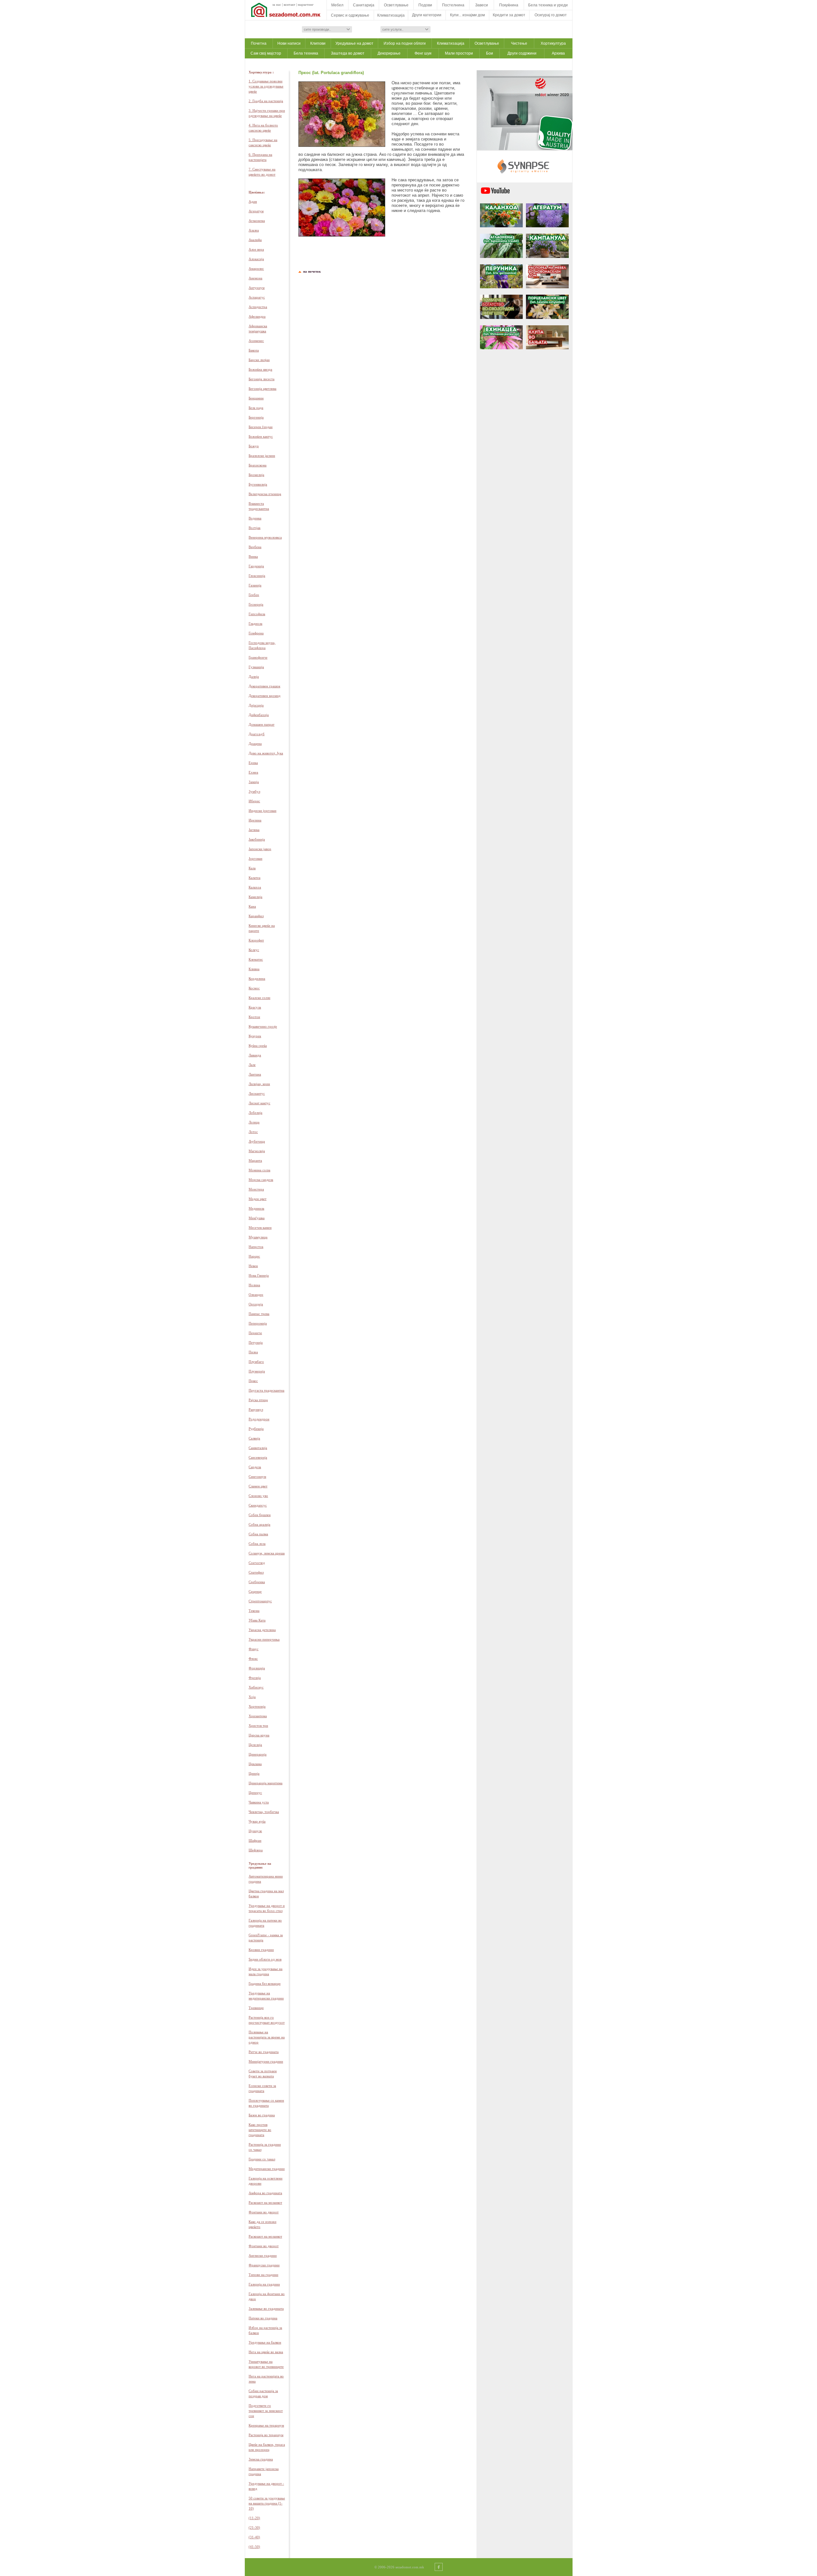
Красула (255, 1007)
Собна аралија (259, 1524)
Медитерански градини (267, 2169)
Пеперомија (258, 1323)
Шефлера (256, 1850)
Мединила (256, 1208)
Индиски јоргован (262, 811)
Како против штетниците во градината (260, 2130)
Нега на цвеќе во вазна (266, 2352)
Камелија (255, 897)
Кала (252, 868)
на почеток (311, 271)
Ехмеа (253, 772)
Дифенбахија (259, 715)
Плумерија (257, 1371)
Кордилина (257, 978)
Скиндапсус (258, 1505)
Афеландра (257, 316)
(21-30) (254, 2527)
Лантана (255, 1074)
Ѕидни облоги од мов (265, 1959)
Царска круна (259, 1735)
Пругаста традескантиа (266, 1390)
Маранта (255, 1160)
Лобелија (255, 1113)
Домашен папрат (262, 724)
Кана (252, 906)
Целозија (255, 1745)
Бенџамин (256, 398)
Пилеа (253, 1352)
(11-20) (254, 2518)
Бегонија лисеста (262, 379)
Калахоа (255, 887)
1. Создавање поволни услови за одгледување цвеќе (266, 86)
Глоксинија (257, 576)
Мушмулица (258, 1237)
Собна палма (258, 1534)
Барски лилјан (259, 360)
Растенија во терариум (266, 2435)
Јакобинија (257, 839)
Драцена (255, 744)
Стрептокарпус (260, 1601)
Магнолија (257, 1151)
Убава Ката (257, 1620)
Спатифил (256, 1572)
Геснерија (256, 604)
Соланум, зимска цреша (267, 1553)
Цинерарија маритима (266, 1783)
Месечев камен (260, 1228)
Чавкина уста (259, 1802)
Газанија (255, 585)
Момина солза (259, 1170)
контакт (289, 4)
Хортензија (257, 1706)
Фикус (254, 1649)
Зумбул (254, 791)
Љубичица (257, 1141)
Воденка (255, 518)
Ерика (253, 763)
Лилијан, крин (259, 1084)
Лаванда (255, 1055)
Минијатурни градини (266, 2061)
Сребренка (257, 1582)
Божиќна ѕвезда (260, 369)
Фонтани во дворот (264, 2212)
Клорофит (256, 940)
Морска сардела (261, 1180)
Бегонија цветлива (262, 389)
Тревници (256, 2008)
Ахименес (256, 341)
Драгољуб (257, 734)
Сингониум (257, 1477)
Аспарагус (257, 297)
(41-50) (254, 2547)
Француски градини (264, 2265)
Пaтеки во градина (263, 2318)
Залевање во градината (266, 2308)
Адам (253, 201)
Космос (254, 988)
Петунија (256, 1342)
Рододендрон (259, 1419)
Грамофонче (258, 657)
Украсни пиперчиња (264, 1639)
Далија (254, 676)
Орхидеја (256, 1304)
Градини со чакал (262, 2159)
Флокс (253, 1658)
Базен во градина (262, 2115)
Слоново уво (258, 1496)
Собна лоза (257, 1544)
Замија (254, 782)
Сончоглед (257, 1563)
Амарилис (256, 268)
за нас (277, 4)
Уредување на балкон (265, 2342)
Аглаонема (257, 221)
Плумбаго (256, 1362)
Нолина (254, 1285)
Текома (254, 1611)
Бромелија (256, 475)
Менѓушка (257, 1218)
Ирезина (255, 820)
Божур (254, 446)
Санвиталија (258, 1448)
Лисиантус (257, 1093)
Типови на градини (263, 2275)
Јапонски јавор (260, 849)
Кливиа (254, 969)
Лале (252, 1065)
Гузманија (256, 667)
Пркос (253, 1381)
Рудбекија (256, 1429)
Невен (253, 1266)
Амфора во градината (265, 2193)
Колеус (254, 950)
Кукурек (255, 1036)
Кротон (254, 1017)
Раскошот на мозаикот (265, 2202)
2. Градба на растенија (266, 101)
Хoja (252, 1697)
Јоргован (255, 858)
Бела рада (256, 408)
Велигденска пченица (265, 494)
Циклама (255, 1764)
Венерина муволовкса (265, 537)
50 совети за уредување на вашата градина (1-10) (267, 2503)
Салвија (254, 1438)
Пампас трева (259, 1314)
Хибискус (256, 1687)
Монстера (256, 1189)
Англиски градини (263, 2255)
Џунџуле (255, 1831)
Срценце (255, 1591)
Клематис (256, 959)
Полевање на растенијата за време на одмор (267, 2037)
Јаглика (254, 830)
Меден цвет (258, 1199)
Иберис (254, 801)
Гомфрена (256, 633)
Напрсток (256, 1247)
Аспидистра (258, 307)
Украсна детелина (262, 1630)
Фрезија (255, 1678)
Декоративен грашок (264, 686)
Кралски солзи (259, 998)
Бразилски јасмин (262, 456)
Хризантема (258, 1716)
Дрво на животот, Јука (266, 753)
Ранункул (256, 1409)
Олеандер (256, 1295)
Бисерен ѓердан (261, 427)
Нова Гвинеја (259, 1275)
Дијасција (256, 705)
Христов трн (258, 1726)
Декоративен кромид (265, 696)
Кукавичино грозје (263, 1026)
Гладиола (255, 623)
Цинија (254, 1773)
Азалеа (254, 230)
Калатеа (255, 878)
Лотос (253, 1132)
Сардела (255, 1467)
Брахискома (258, 465)
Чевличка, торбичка (264, 1812)
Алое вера (256, 249)
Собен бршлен (260, 1515)
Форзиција (257, 1668)
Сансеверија (258, 1457)
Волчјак (255, 528)
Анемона (255, 278)
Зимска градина (261, 2459)
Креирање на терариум (266, 2425)
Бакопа (254, 350)
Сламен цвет (258, 1486)
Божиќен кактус (261, 436)
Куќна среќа (258, 1046)
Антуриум (257, 288)
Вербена (255, 547)
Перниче (255, 1333)
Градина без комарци (265, 1983)
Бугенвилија (258, 484)
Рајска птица (258, 1400)
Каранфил (256, 916)
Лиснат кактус (259, 1103)
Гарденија (256, 566)
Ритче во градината (264, 2052)
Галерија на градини (264, 2284)
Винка (253, 556)
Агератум (256, 211)
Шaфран (255, 1840)
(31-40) (254, 2537)
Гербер (254, 595)
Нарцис (254, 1256)
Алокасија (256, 259)
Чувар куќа (257, 1821)
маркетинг (306, 4)
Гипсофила (257, 614)
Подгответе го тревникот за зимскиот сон (266, 2411)
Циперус (255, 1793)
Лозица (254, 1122)
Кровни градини (261, 1950)
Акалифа (255, 240)
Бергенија (256, 417)
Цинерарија (258, 1754)
